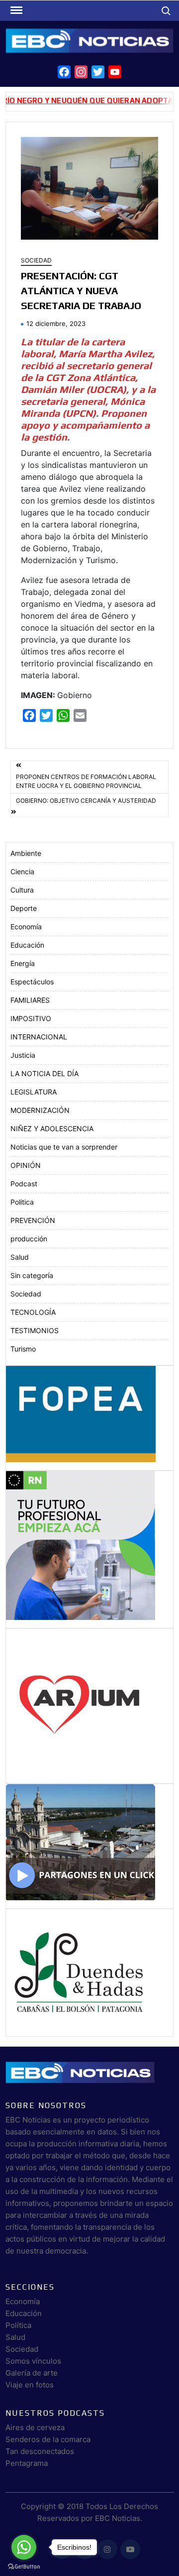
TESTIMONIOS (35, 1330)
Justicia (23, 1055)
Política (18, 2325)
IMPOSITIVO (31, 1018)
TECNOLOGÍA (33, 1312)
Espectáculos (32, 982)
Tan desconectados (40, 2451)
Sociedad (36, 260)
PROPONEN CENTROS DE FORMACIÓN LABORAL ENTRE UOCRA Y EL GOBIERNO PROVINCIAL (86, 781)
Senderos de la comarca (48, 2439)
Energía (23, 963)
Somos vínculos (33, 2361)
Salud (20, 1257)
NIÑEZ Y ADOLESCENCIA (52, 1128)
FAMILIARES (30, 1000)
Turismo (23, 1349)
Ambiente (26, 853)
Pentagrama (27, 2463)
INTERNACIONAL (39, 1037)
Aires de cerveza (35, 2427)
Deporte (24, 908)
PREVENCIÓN (33, 1220)
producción (29, 1239)
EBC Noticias (118, 2518)
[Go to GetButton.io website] (24, 2566)
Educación (27, 945)
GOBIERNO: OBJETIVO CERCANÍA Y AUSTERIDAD (86, 801)
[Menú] (15, 10)
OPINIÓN (26, 1165)
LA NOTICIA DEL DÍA (45, 1073)
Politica (22, 1202)
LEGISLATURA (34, 1092)
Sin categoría (32, 1275)
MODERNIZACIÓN (40, 1110)
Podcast (24, 1184)
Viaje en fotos (30, 2385)
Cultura (22, 890)
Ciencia (22, 871)
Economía (26, 927)
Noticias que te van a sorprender (64, 1147)
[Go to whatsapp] (24, 2547)
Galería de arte (32, 2373)
